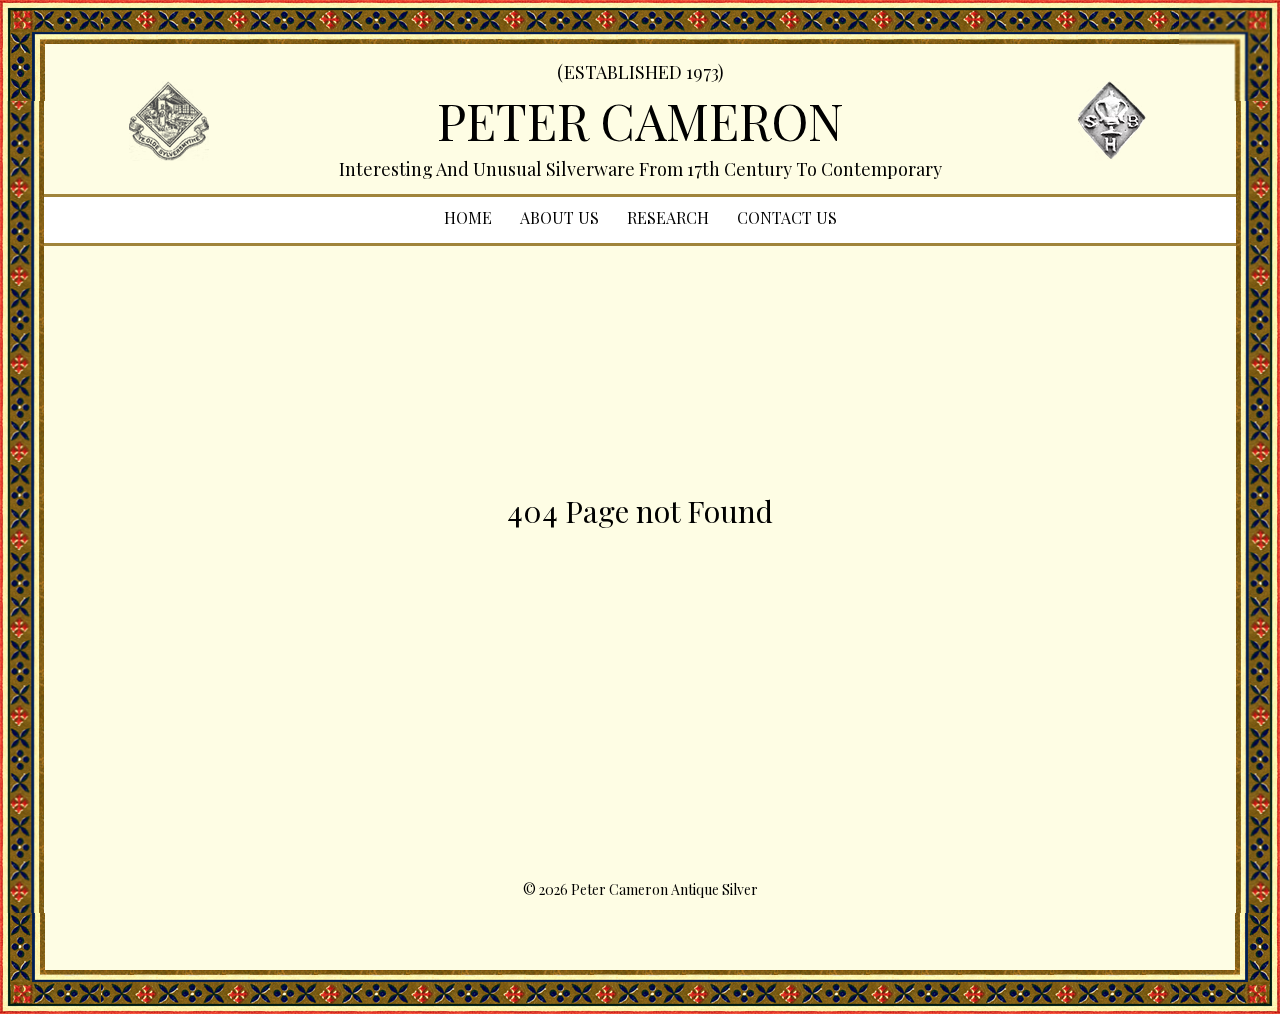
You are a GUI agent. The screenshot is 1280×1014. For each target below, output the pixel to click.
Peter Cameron (640, 120)
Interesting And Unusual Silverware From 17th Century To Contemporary (640, 169)
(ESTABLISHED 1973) (640, 72)
